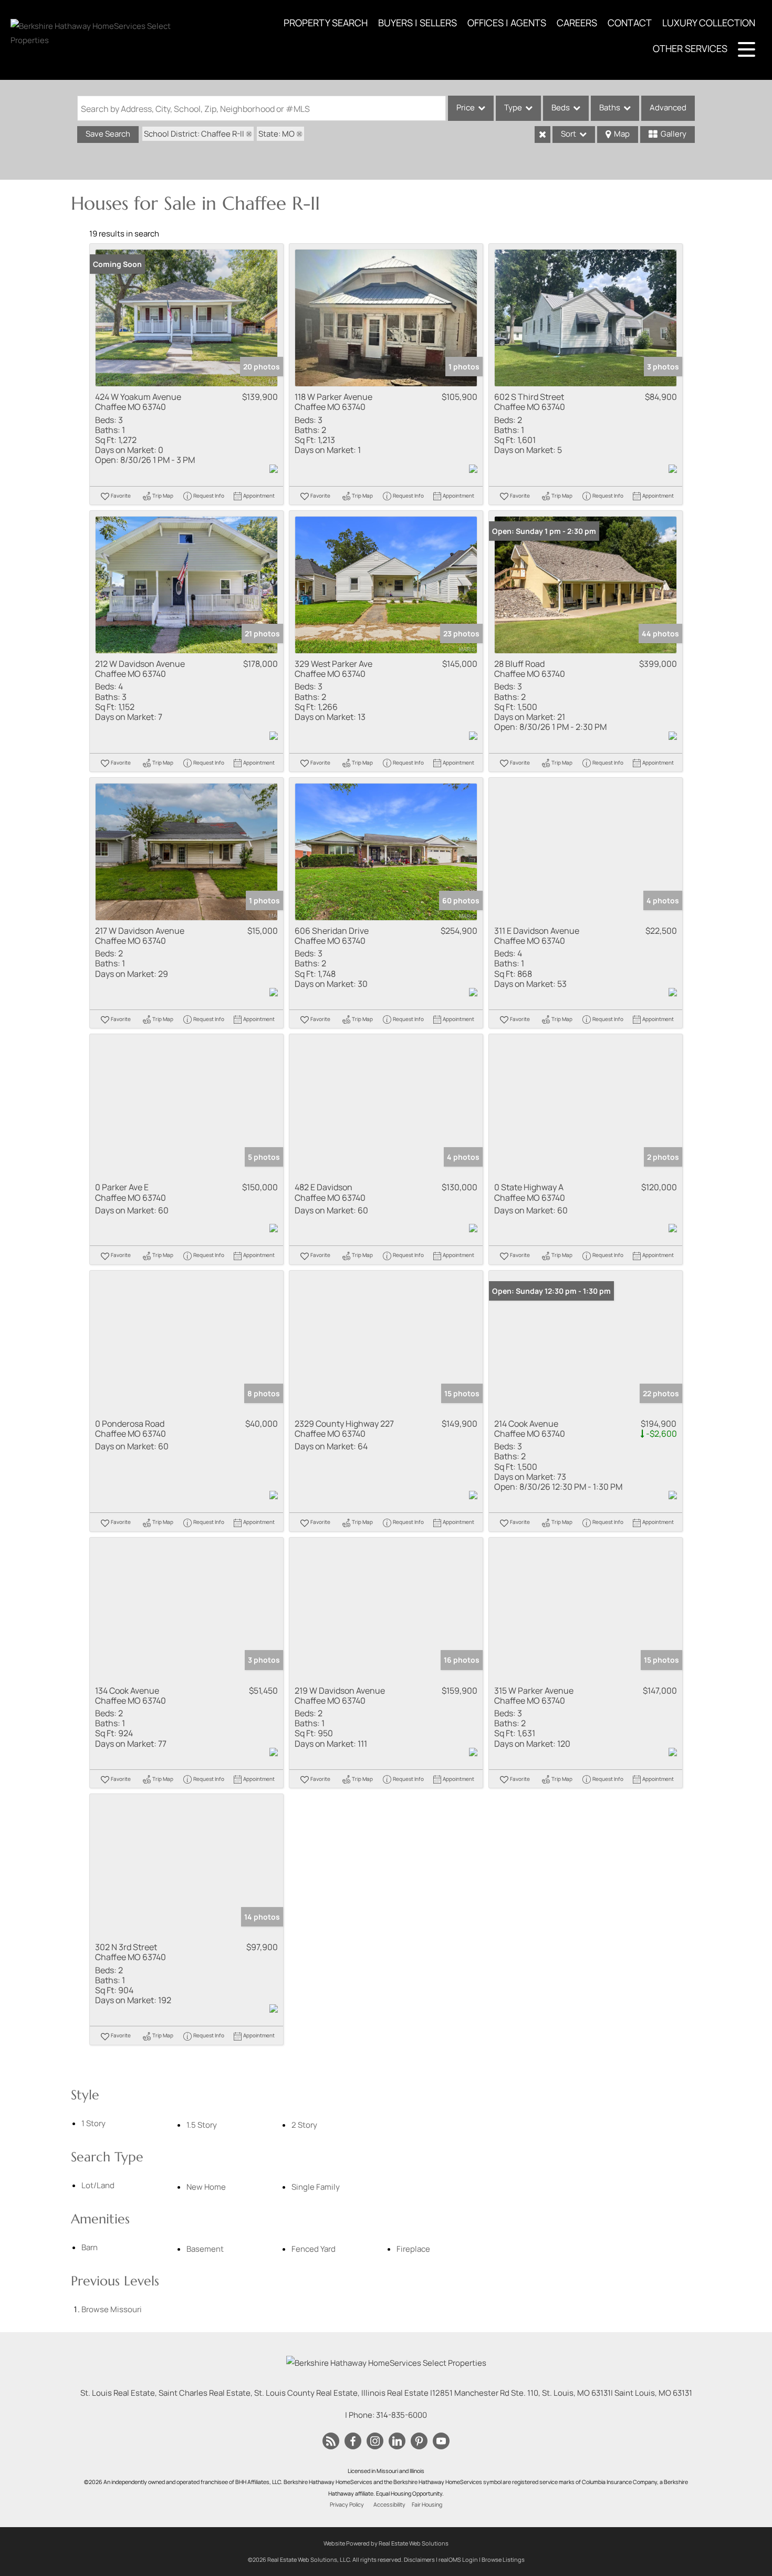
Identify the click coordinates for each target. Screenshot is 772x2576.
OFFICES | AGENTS (507, 23)
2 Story (304, 2125)
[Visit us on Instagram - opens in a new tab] (375, 2441)
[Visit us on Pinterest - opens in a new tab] (419, 2441)
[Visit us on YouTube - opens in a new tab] (441, 2441)
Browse (112, 2309)
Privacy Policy (347, 2505)
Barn (90, 2247)
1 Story (93, 2123)
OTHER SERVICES (690, 48)
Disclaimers (419, 2559)
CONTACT (630, 23)
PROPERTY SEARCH (326, 23)
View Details (187, 318)
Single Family (316, 2187)
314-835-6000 (401, 2415)
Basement (205, 2249)
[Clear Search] (543, 135)
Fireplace (413, 2249)
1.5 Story (202, 2125)
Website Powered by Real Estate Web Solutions (386, 2543)
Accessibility (389, 2505)
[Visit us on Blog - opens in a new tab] (331, 2441)
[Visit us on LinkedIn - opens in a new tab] (397, 2441)
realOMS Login (458, 2559)
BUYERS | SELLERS (418, 23)
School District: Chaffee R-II (194, 134)
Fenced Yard (314, 2249)
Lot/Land (98, 2185)
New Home (206, 2187)
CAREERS (577, 23)
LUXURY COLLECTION (709, 23)
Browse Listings (503, 2559)
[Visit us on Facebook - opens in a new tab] (353, 2441)
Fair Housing (427, 2505)
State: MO (277, 134)
